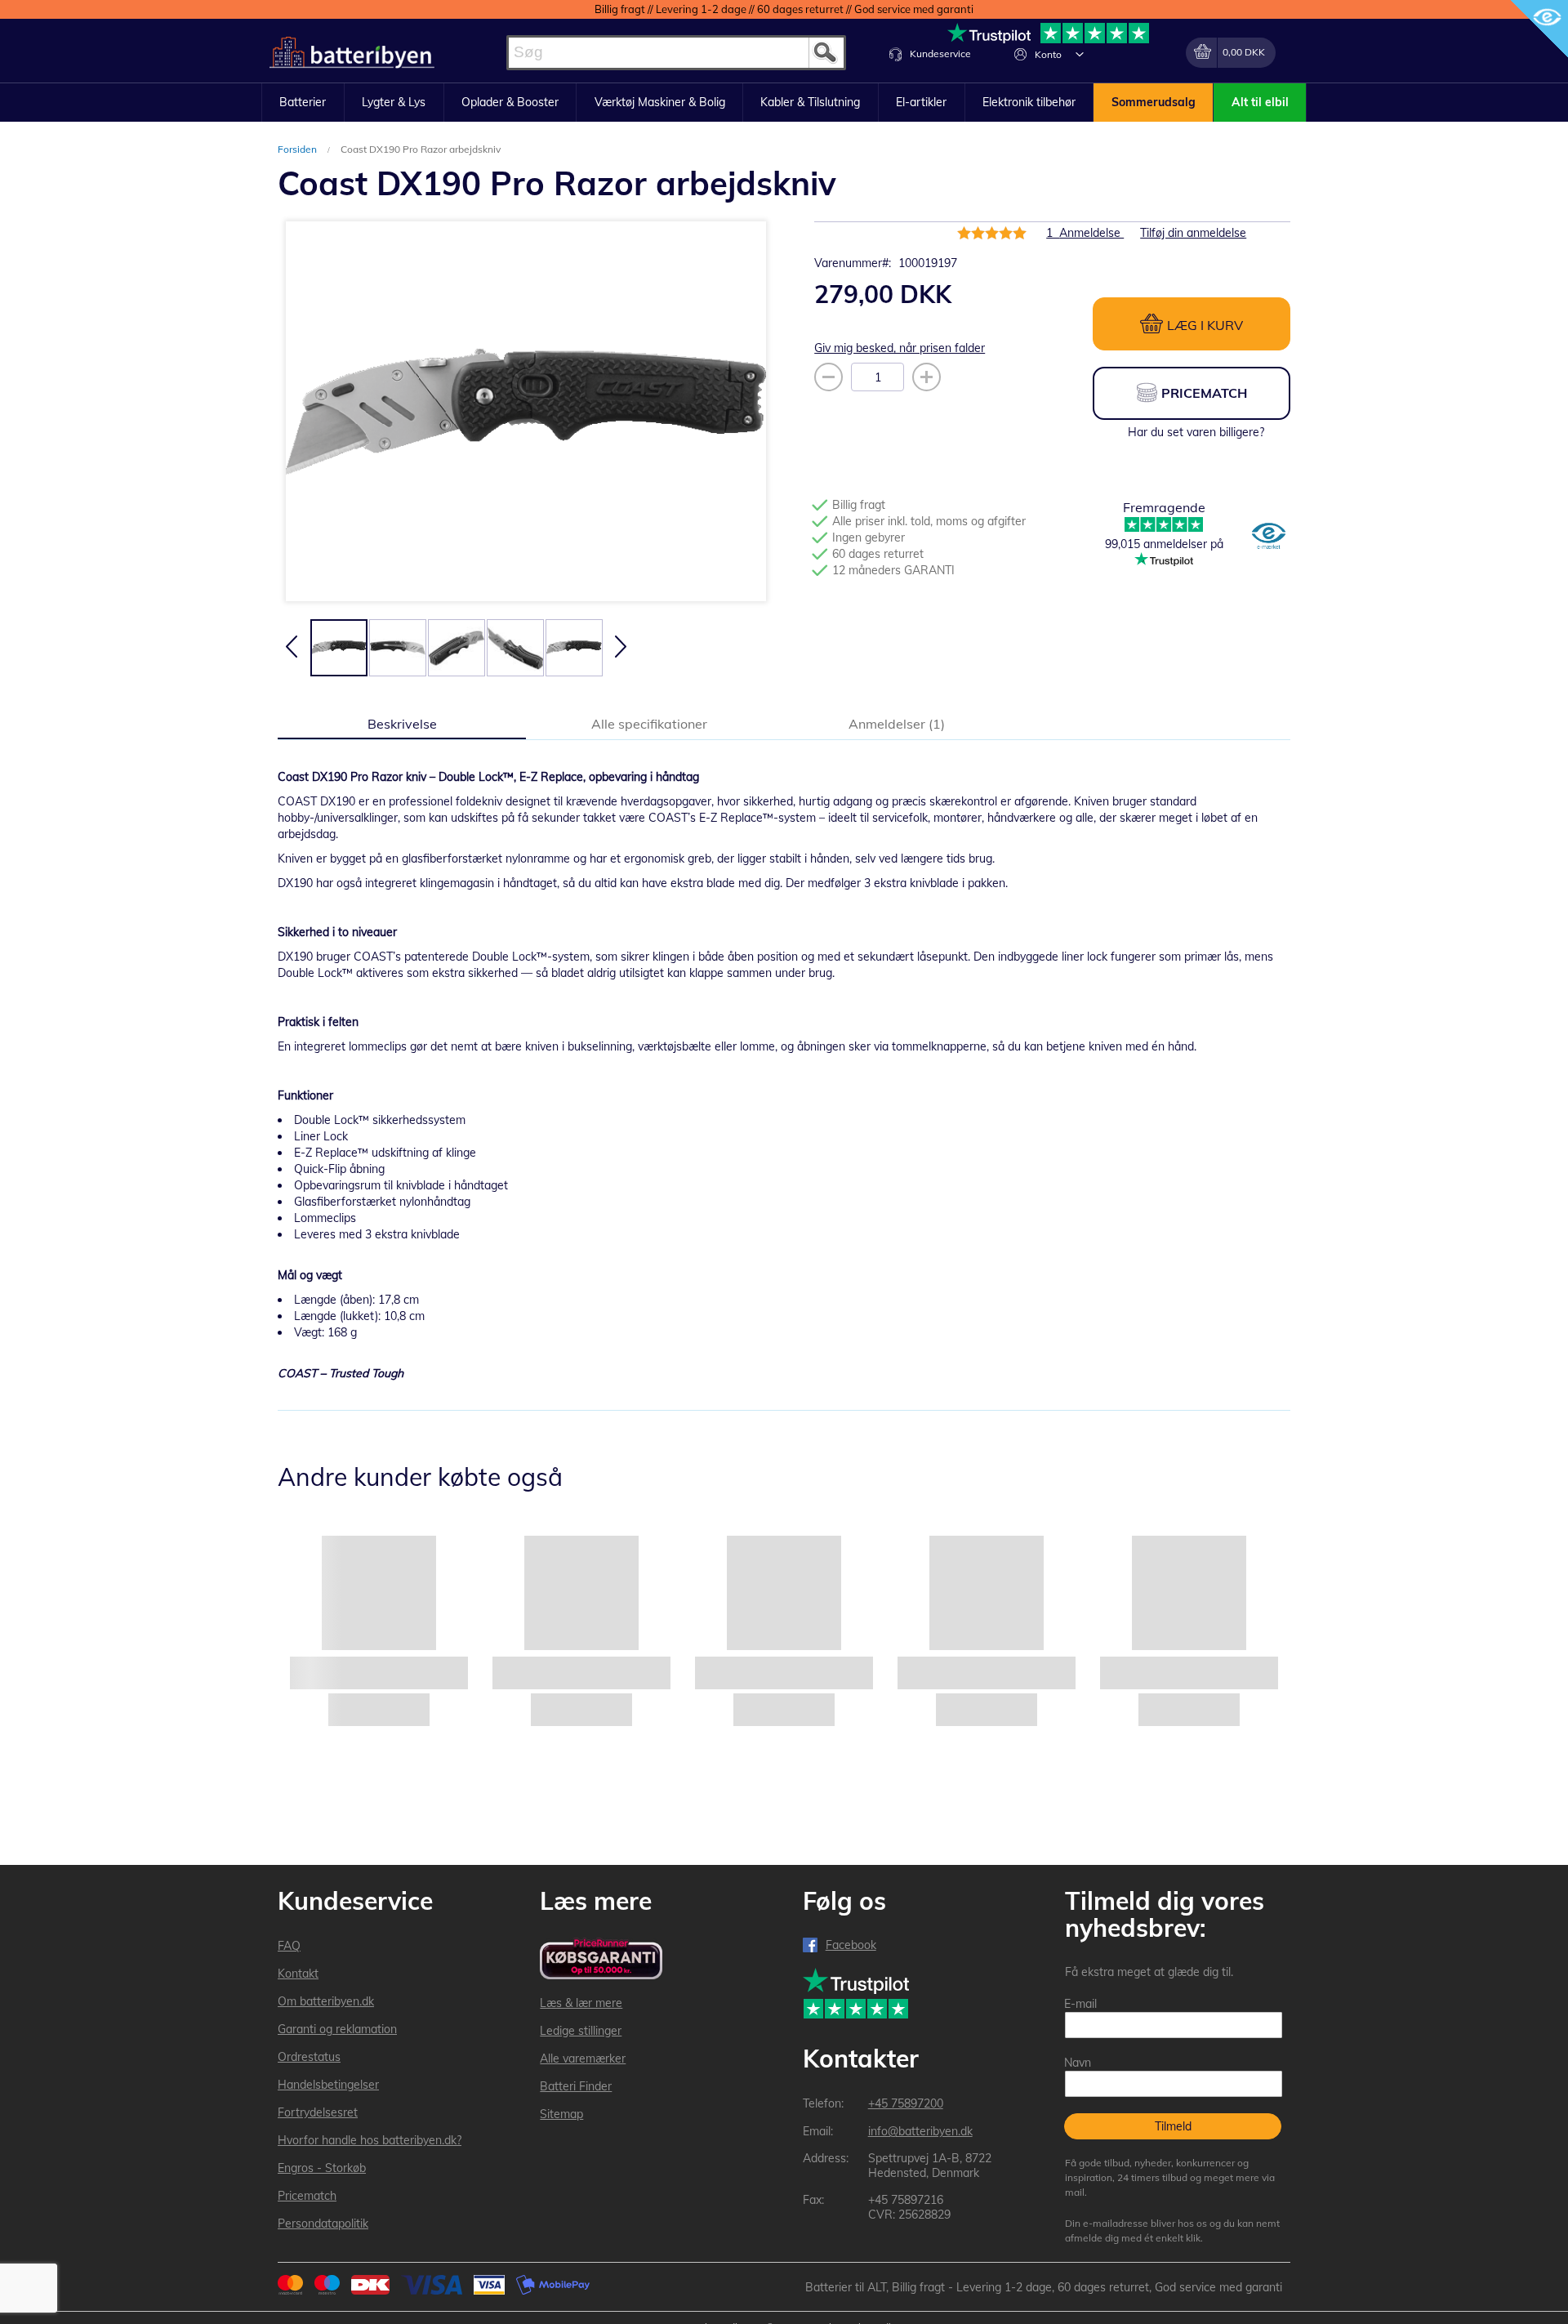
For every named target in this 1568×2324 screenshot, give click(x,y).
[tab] (402, 723)
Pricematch (307, 2196)
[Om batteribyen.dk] (1269, 538)
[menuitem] (303, 103)
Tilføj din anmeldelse (1193, 233)
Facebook (851, 1945)
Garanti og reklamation (337, 2029)
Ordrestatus (309, 2057)
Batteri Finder (576, 2086)
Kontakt (298, 1974)
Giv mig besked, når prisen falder (900, 348)
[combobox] (676, 53)
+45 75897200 (906, 2103)
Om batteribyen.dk (326, 2001)
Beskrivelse (402, 724)
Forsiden (298, 149)
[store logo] (352, 53)
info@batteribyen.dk (920, 2131)
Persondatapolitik (323, 2224)
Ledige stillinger (581, 2031)
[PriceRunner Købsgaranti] (601, 1960)
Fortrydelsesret (318, 2112)
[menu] (784, 103)
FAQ (289, 1946)
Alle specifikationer (649, 724)
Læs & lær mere (581, 2003)
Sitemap (561, 2114)
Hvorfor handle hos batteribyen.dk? (370, 2140)
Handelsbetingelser (328, 2085)
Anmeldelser (895, 724)
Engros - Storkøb (322, 2168)
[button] (1080, 54)
